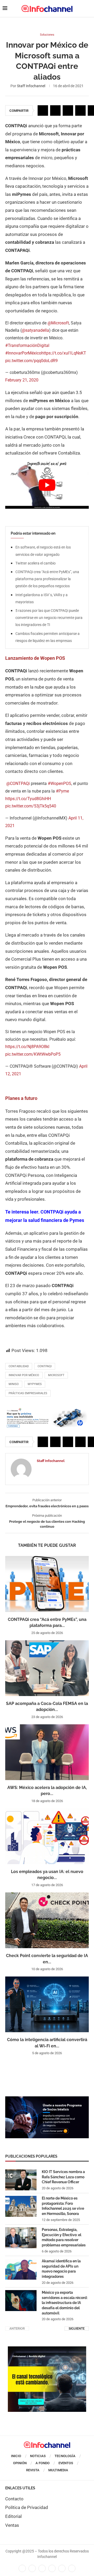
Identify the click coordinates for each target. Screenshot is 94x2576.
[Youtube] (52, 2568)
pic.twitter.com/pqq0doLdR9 (31, 361)
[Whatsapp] (62, 2568)
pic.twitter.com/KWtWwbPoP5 (33, 1054)
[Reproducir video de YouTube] (47, 485)
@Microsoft (58, 323)
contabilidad (19, 1366)
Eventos (66, 2463)
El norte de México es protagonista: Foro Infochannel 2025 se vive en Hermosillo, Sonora (63, 2206)
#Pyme (62, 791)
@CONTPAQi (18, 783)
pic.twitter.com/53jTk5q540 (31, 806)
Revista (33, 2470)
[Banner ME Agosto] (47, 1410)
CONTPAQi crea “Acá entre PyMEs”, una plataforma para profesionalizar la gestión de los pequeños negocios (47, 579)
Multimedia (58, 2470)
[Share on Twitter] (55, 110)
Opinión (20, 2463)
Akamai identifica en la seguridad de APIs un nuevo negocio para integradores (61, 2269)
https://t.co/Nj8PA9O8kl (27, 1047)
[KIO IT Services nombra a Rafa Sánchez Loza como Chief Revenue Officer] (21, 2180)
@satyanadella (35, 330)
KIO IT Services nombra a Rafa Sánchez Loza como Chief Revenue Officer (63, 2177)
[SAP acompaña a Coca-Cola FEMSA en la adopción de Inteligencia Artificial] (47, 1668)
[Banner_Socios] (47, 2099)
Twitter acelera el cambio (36, 563)
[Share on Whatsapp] (80, 110)
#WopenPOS (60, 783)
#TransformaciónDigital (27, 345)
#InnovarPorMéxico (23, 353)
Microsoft (56, 1375)
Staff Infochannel (31, 86)
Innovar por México (24, 1375)
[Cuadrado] (47, 2349)
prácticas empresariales (28, 1393)
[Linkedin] (42, 2568)
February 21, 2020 (22, 380)
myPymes (35, 1384)
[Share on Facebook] (43, 110)
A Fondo (43, 2463)
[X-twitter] (32, 2568)
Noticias (38, 2456)
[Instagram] (72, 2568)
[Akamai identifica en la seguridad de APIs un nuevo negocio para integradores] (21, 2269)
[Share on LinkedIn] (68, 110)
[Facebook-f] (22, 2568)
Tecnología (65, 2456)
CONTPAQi (45, 1366)
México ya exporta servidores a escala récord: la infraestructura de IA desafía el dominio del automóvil (65, 2303)
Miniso (14, 1384)
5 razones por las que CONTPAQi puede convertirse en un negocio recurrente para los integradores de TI (49, 618)
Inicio (16, 2456)
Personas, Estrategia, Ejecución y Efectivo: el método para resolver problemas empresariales (64, 2237)
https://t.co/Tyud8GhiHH (28, 799)
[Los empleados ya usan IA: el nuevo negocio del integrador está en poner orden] (47, 1836)
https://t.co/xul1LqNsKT (64, 353)
